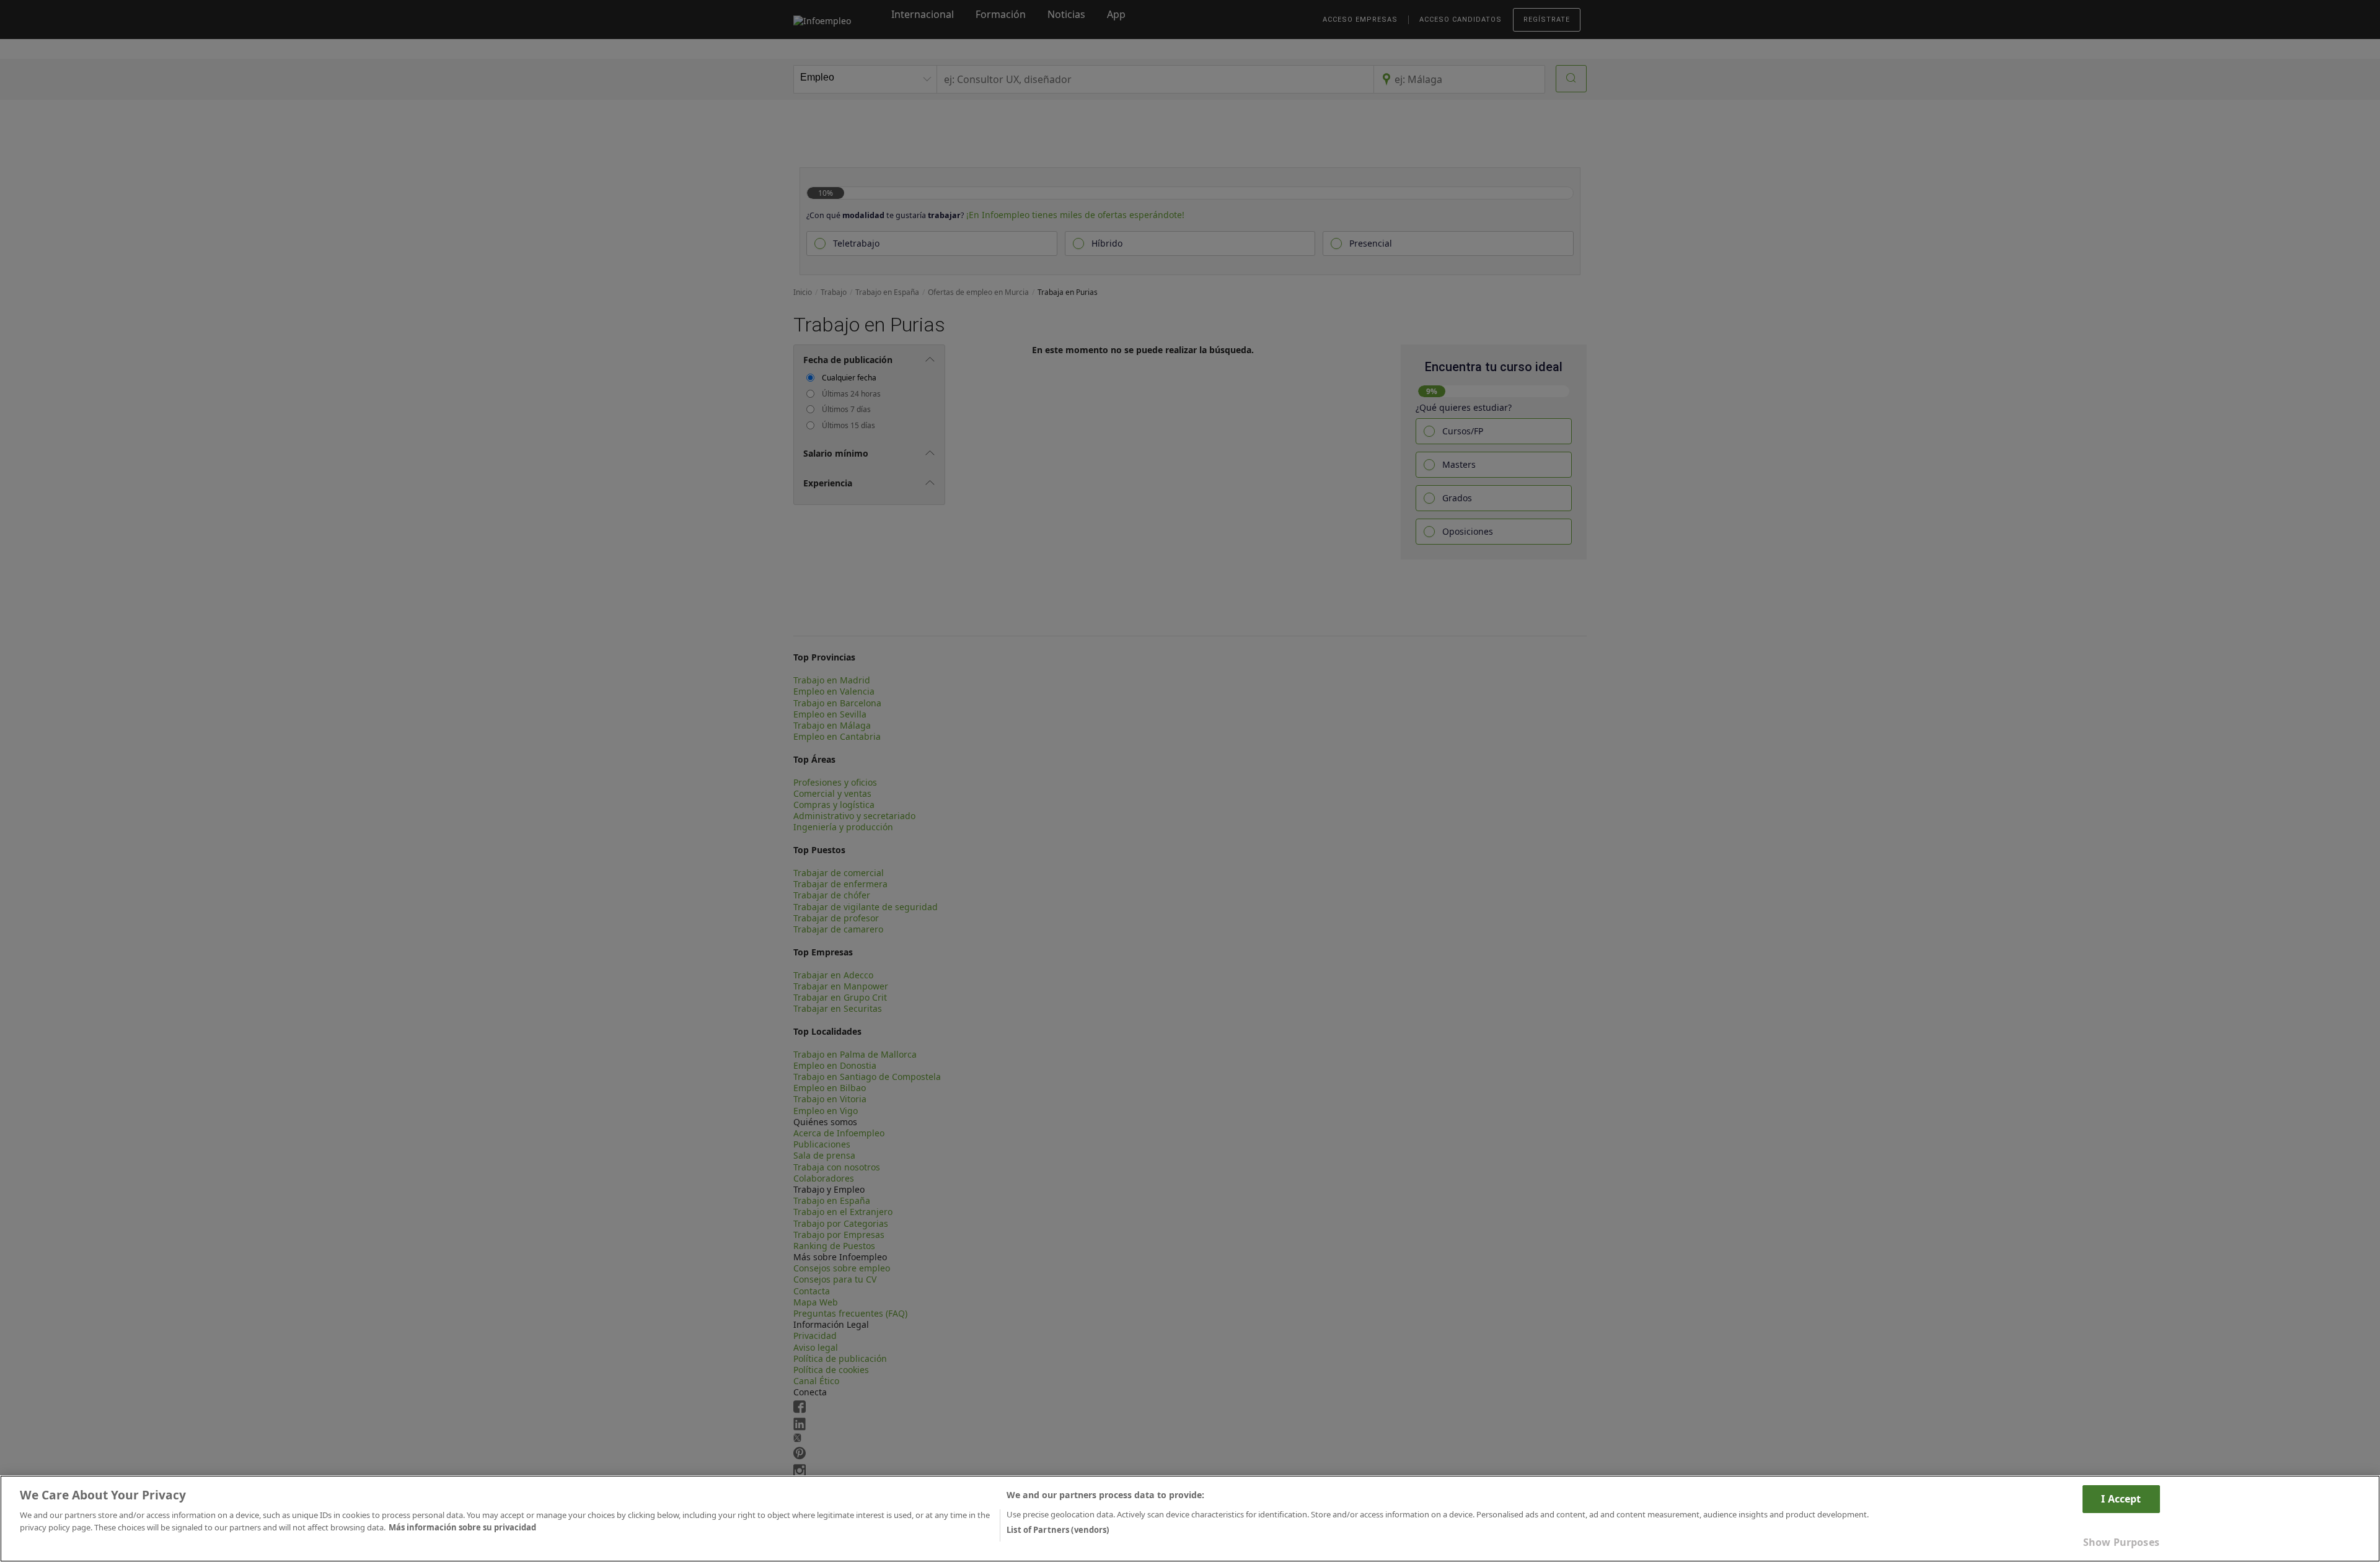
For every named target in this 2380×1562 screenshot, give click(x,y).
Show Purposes (2121, 1542)
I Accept (2121, 1499)
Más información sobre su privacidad (462, 1527)
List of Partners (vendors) (1058, 1529)
